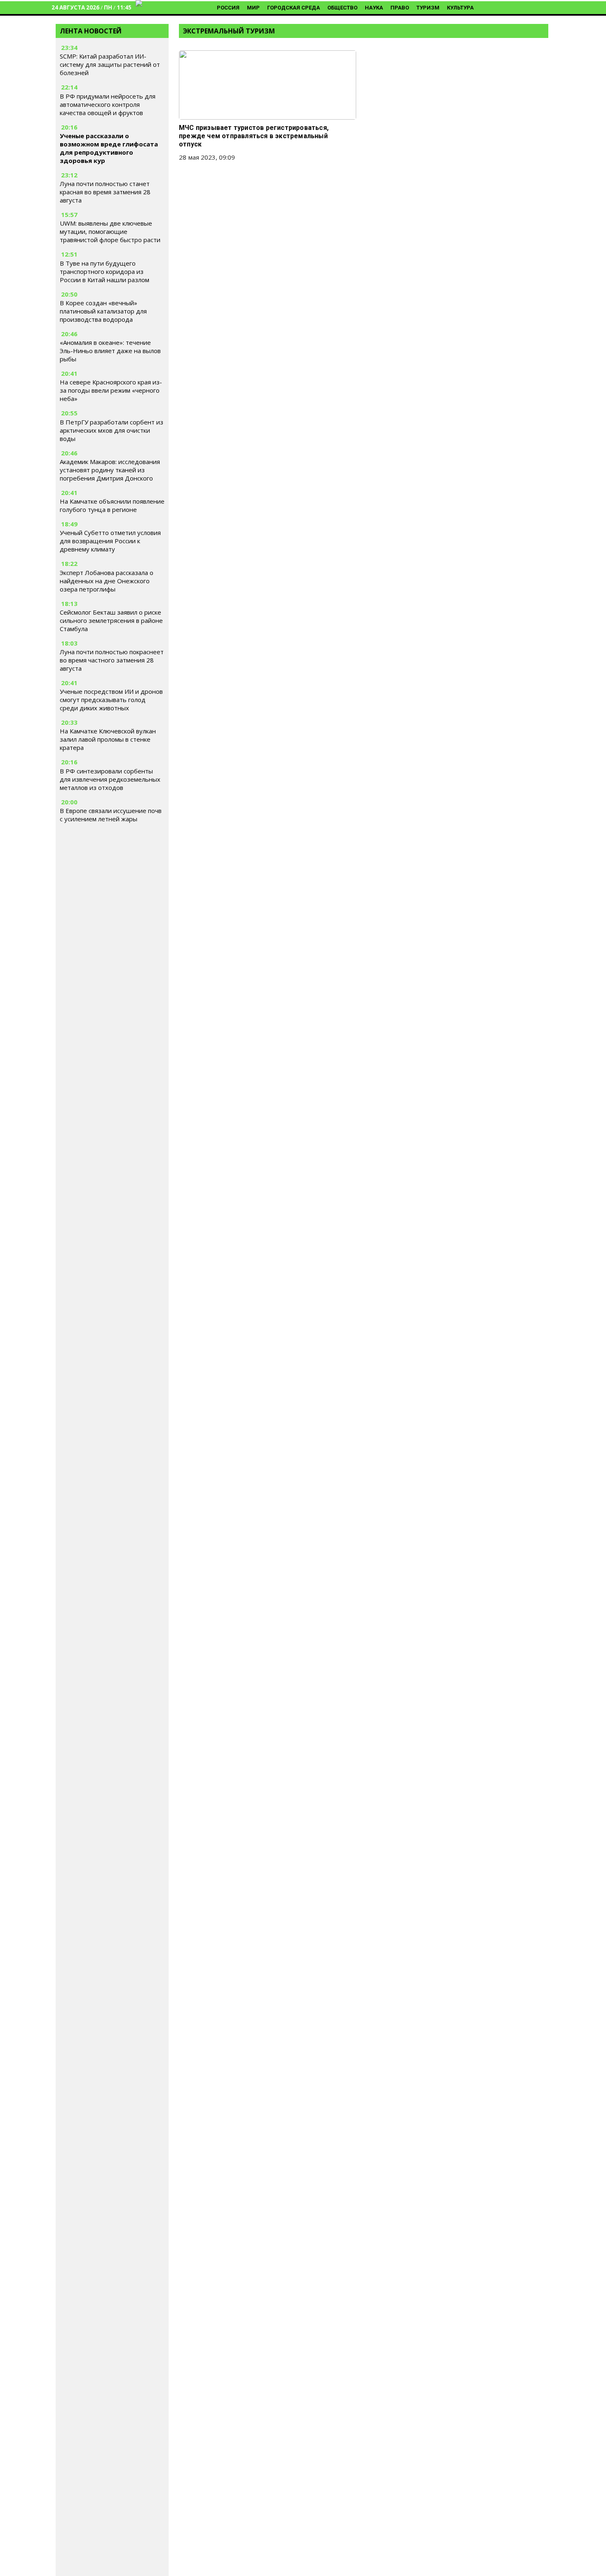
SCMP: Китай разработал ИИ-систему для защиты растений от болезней (110, 64)
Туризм (428, 8)
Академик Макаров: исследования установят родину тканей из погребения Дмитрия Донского (110, 470)
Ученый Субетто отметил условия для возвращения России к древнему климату (110, 541)
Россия (228, 8)
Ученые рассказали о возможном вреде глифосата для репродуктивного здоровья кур (109, 148)
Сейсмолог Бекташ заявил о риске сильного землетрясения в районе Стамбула (111, 620)
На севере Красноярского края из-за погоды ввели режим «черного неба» (111, 390)
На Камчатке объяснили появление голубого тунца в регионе (112, 505)
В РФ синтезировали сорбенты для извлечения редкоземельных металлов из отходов (110, 779)
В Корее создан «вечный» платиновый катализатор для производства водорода (103, 311)
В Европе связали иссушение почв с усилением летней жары (111, 815)
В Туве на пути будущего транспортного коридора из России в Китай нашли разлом (105, 271)
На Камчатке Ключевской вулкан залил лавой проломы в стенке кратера (108, 739)
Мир (253, 8)
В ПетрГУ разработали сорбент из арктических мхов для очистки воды (112, 430)
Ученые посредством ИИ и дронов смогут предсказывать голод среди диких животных (111, 700)
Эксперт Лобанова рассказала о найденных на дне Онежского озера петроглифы (107, 581)
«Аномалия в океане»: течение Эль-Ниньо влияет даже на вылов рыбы (110, 351)
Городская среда (294, 8)
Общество (342, 8)
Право (400, 8)
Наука (374, 8)
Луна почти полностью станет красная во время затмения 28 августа (105, 192)
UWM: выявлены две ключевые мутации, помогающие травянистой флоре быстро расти (110, 231)
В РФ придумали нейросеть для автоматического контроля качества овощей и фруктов (108, 104)
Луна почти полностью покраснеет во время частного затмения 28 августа (112, 660)
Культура (460, 8)
